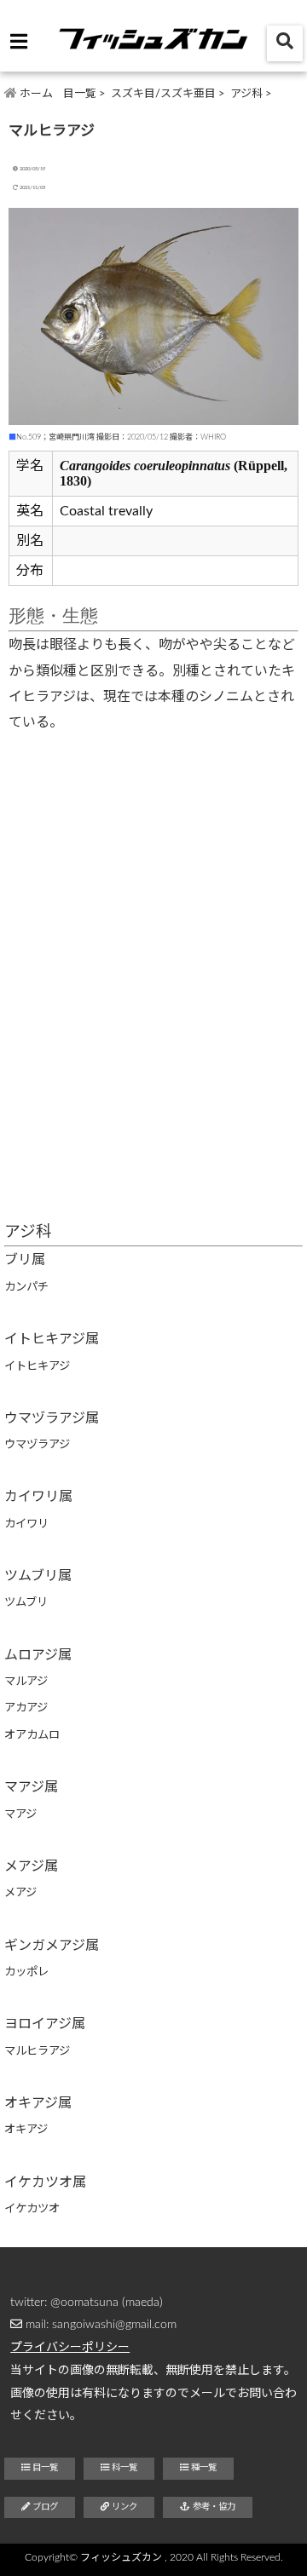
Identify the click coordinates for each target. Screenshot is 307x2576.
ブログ (44, 2507)
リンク (123, 2507)
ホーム (35, 94)
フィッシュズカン (121, 2557)
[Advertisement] (153, 1040)
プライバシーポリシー (70, 2348)
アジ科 (246, 94)
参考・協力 (213, 2507)
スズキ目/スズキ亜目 (163, 94)
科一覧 (123, 2468)
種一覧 (203, 2468)
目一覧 (80, 94)
